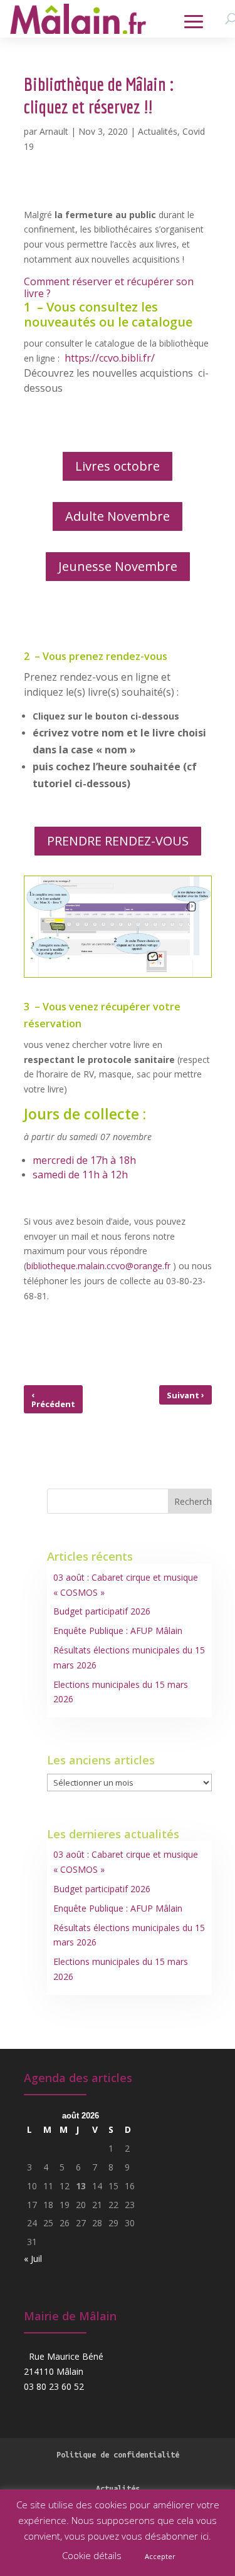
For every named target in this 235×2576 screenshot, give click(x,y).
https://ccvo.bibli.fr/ (110, 358)
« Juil (33, 2259)
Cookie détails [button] (92, 2555)
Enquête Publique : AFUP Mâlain (118, 1631)
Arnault (54, 131)
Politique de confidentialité (118, 2454)
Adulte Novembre (118, 516)
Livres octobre (118, 466)
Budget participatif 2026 (102, 1611)
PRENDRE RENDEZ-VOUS (118, 841)
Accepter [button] (160, 2556)
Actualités (158, 131)
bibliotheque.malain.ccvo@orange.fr (98, 1266)
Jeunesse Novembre (118, 566)
